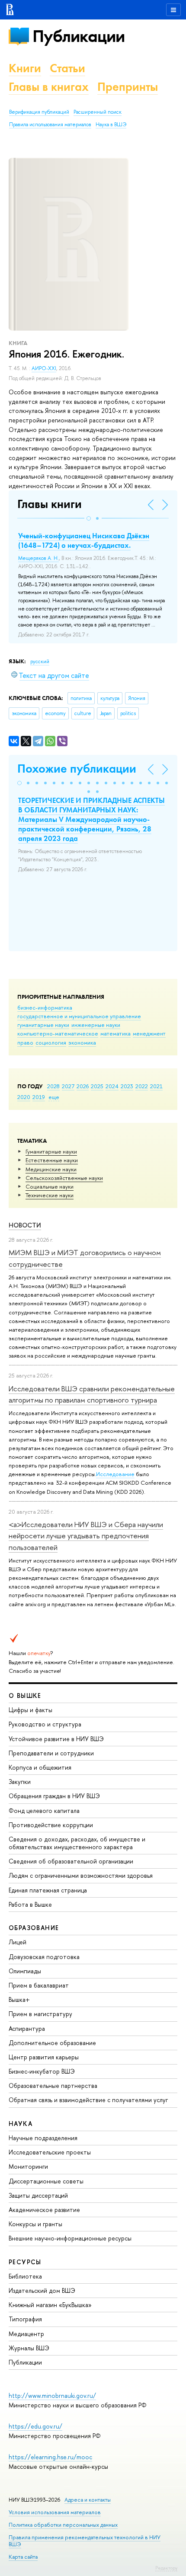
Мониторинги (28, 2166)
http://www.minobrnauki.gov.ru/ (52, 2395)
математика (115, 1033)
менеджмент (149, 1033)
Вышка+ (19, 1999)
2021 (156, 1086)
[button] (89, 518)
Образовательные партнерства (53, 2085)
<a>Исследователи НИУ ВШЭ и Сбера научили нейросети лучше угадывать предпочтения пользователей (86, 1536)
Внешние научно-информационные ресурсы (70, 2238)
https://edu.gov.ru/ (35, 2426)
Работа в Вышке (30, 1904)
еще (54, 1097)
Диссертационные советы (46, 2181)
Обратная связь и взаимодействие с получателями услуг (88, 2100)
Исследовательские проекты (50, 2152)
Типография (25, 2319)
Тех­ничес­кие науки (50, 1195)
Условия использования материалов (55, 2512)
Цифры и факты (30, 1710)
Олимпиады (25, 1971)
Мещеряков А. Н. (38, 558)
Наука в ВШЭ (111, 125)
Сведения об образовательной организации (71, 1861)
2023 (127, 1086)
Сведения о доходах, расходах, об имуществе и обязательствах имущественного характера (77, 1843)
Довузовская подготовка (44, 1957)
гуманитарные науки (43, 1025)
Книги (25, 68)
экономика (82, 1042)
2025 (97, 1086)
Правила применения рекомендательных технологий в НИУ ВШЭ (85, 2541)
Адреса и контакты (88, 2500)
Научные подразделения (43, 2138)
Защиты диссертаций (38, 2195)
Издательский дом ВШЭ (42, 2290)
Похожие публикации (77, 769)
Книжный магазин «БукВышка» (50, 2305)
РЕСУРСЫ (25, 2262)
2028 (53, 1086)
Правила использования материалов (50, 125)
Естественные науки (52, 1160)
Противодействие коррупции (51, 1825)
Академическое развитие (44, 2210)
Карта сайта (23, 2557)
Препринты (128, 87)
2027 (68, 1086)
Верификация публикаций (39, 112)
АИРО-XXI (44, 368)
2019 (39, 1097)
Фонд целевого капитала (44, 1811)
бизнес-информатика (45, 1007)
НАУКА (21, 2124)
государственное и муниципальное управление (79, 1016)
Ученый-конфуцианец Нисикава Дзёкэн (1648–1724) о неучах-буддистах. (84, 540)
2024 (112, 1086)
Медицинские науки (51, 1169)
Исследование (115, 1474)
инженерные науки (96, 1025)
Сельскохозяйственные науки (64, 1178)
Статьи (67, 68)
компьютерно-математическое (58, 1033)
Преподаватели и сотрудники (51, 1753)
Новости (25, 1225)
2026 (83, 1086)
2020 (24, 1097)
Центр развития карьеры (44, 2057)
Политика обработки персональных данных (63, 2525)
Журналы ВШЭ (29, 2348)
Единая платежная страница (48, 1890)
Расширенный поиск (98, 112)
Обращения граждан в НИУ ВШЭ (54, 1796)
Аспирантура (27, 2028)
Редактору (166, 2568)
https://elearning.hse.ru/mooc (50, 2457)
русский (40, 662)
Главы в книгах (49, 87)
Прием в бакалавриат (39, 1985)
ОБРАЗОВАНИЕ (34, 1928)
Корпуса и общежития (40, 1767)
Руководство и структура (45, 1724)
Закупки (20, 1782)
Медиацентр (26, 2334)
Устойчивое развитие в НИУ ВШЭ (56, 1739)
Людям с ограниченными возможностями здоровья (81, 1875)
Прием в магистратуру (40, 2014)
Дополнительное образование (52, 2043)
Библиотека (25, 2276)
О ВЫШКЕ (25, 1695)
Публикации (79, 36)
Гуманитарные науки (51, 1151)
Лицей (18, 1942)
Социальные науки (50, 1186)
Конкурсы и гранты (35, 2224)
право (25, 1042)
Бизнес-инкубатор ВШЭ (42, 2071)
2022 (142, 1086)
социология (51, 1042)
